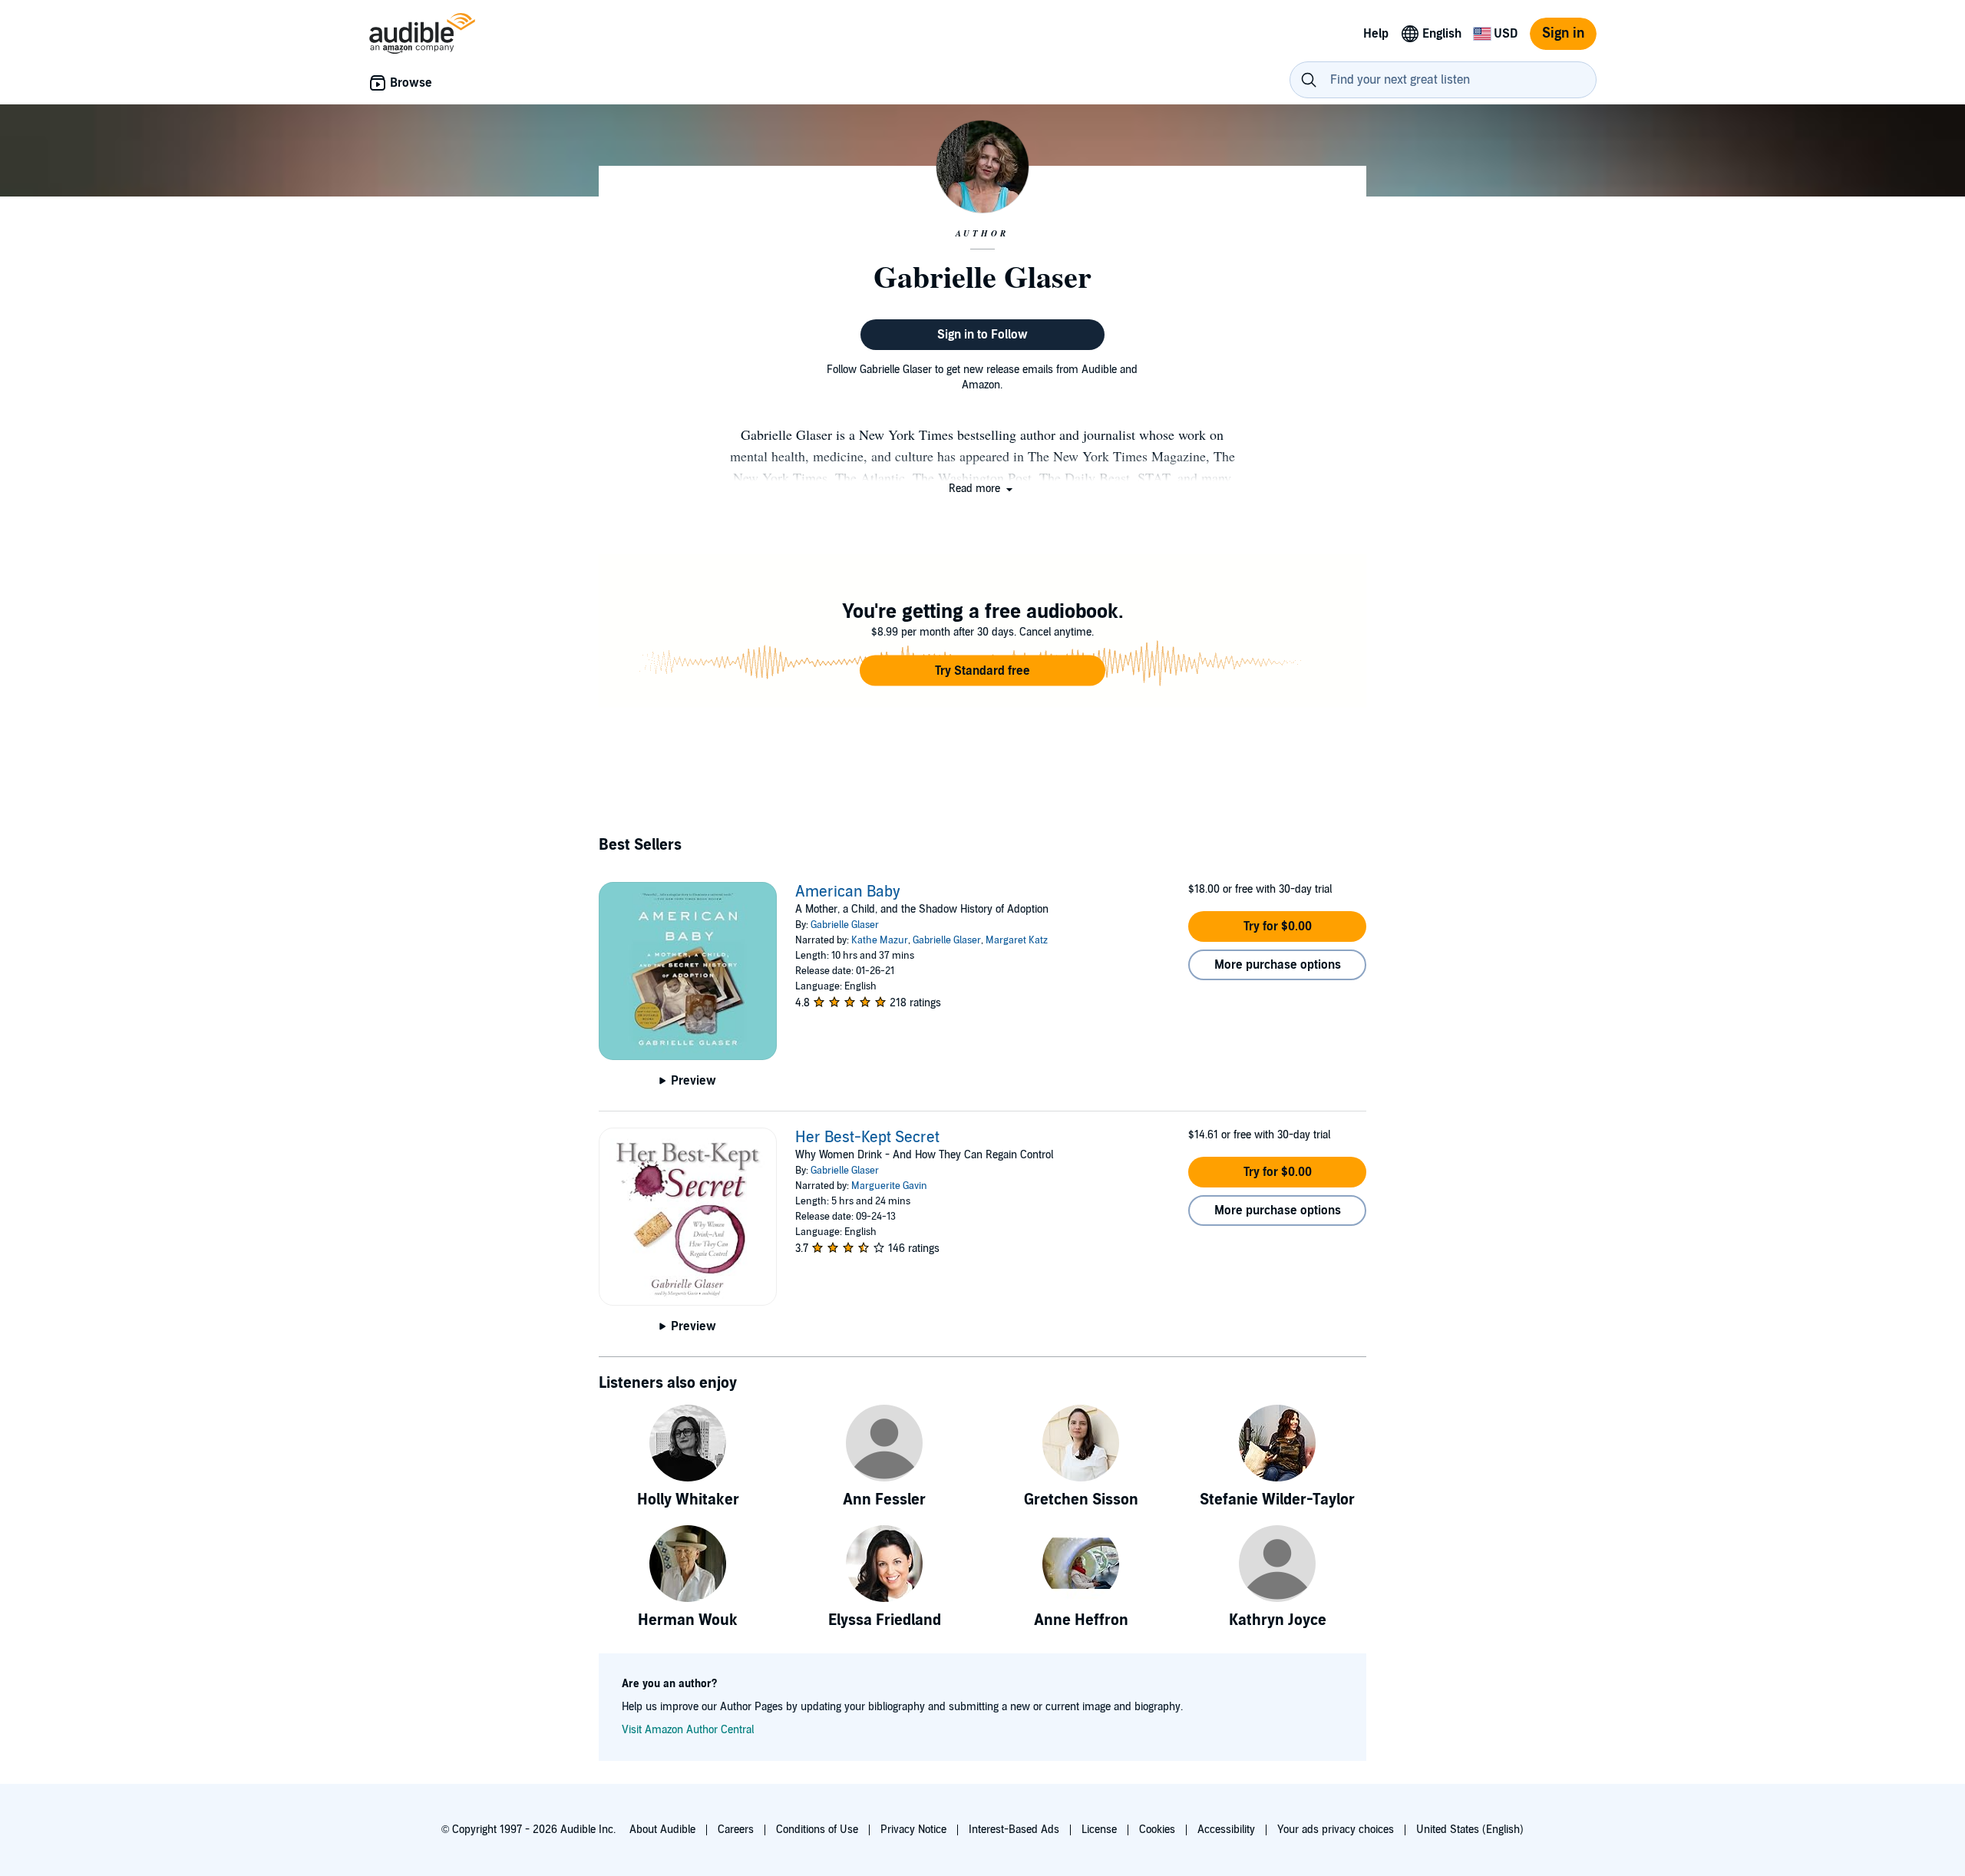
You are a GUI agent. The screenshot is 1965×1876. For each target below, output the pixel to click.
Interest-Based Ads (1014, 1830)
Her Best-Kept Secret (867, 1138)
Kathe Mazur (880, 940)
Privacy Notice (913, 1830)
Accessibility (1226, 1830)
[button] (982, 489)
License (1099, 1830)
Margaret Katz (1017, 940)
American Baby (848, 892)
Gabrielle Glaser (845, 925)
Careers (736, 1830)
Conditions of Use (817, 1830)
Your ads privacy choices (1336, 1830)
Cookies (1157, 1830)
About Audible (662, 1830)
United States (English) (1470, 1830)
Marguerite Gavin (889, 1186)
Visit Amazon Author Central (688, 1730)
